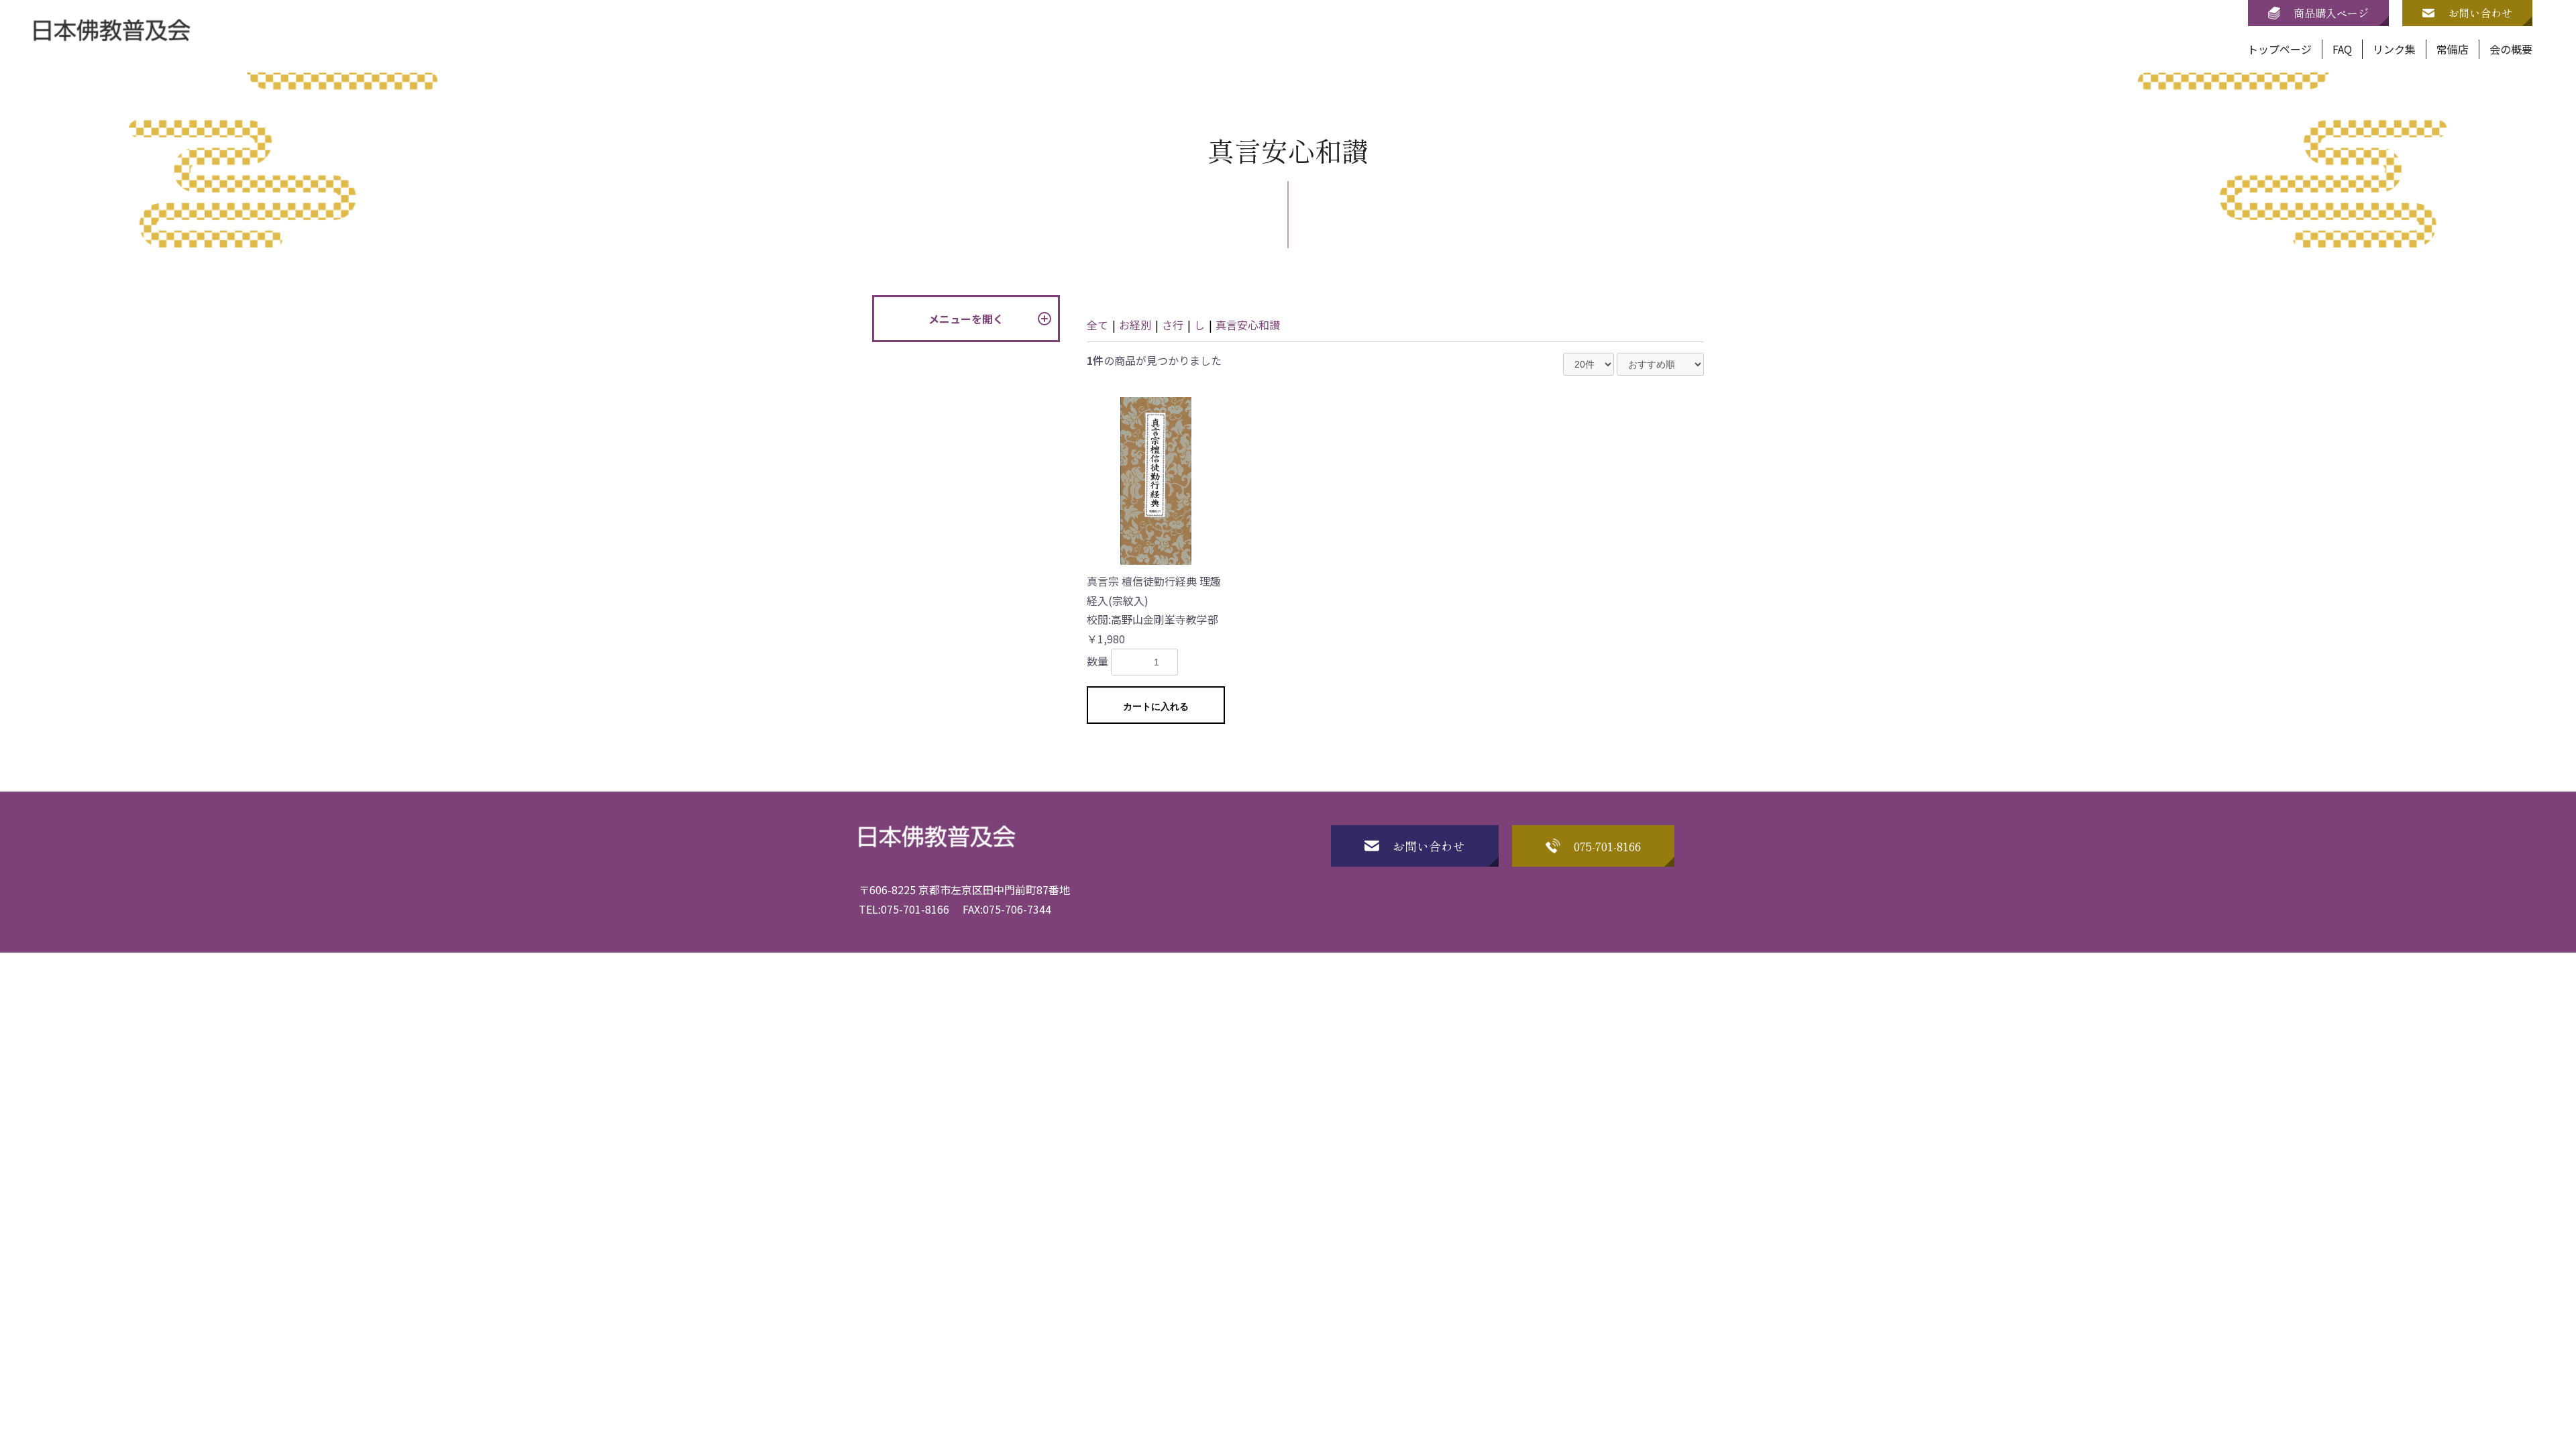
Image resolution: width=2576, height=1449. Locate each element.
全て (1097, 325)
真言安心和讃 (1248, 325)
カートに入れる (1156, 706)
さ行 (1173, 325)
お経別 (1135, 325)
